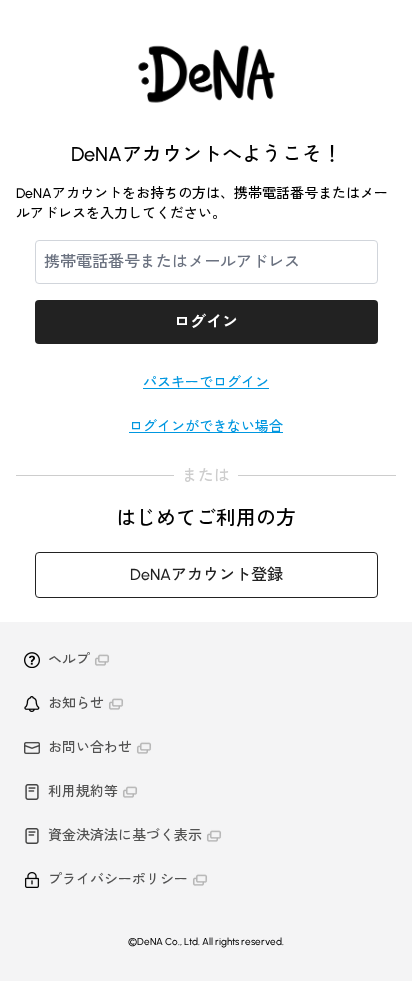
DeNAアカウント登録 (206, 574)
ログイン (206, 321)
